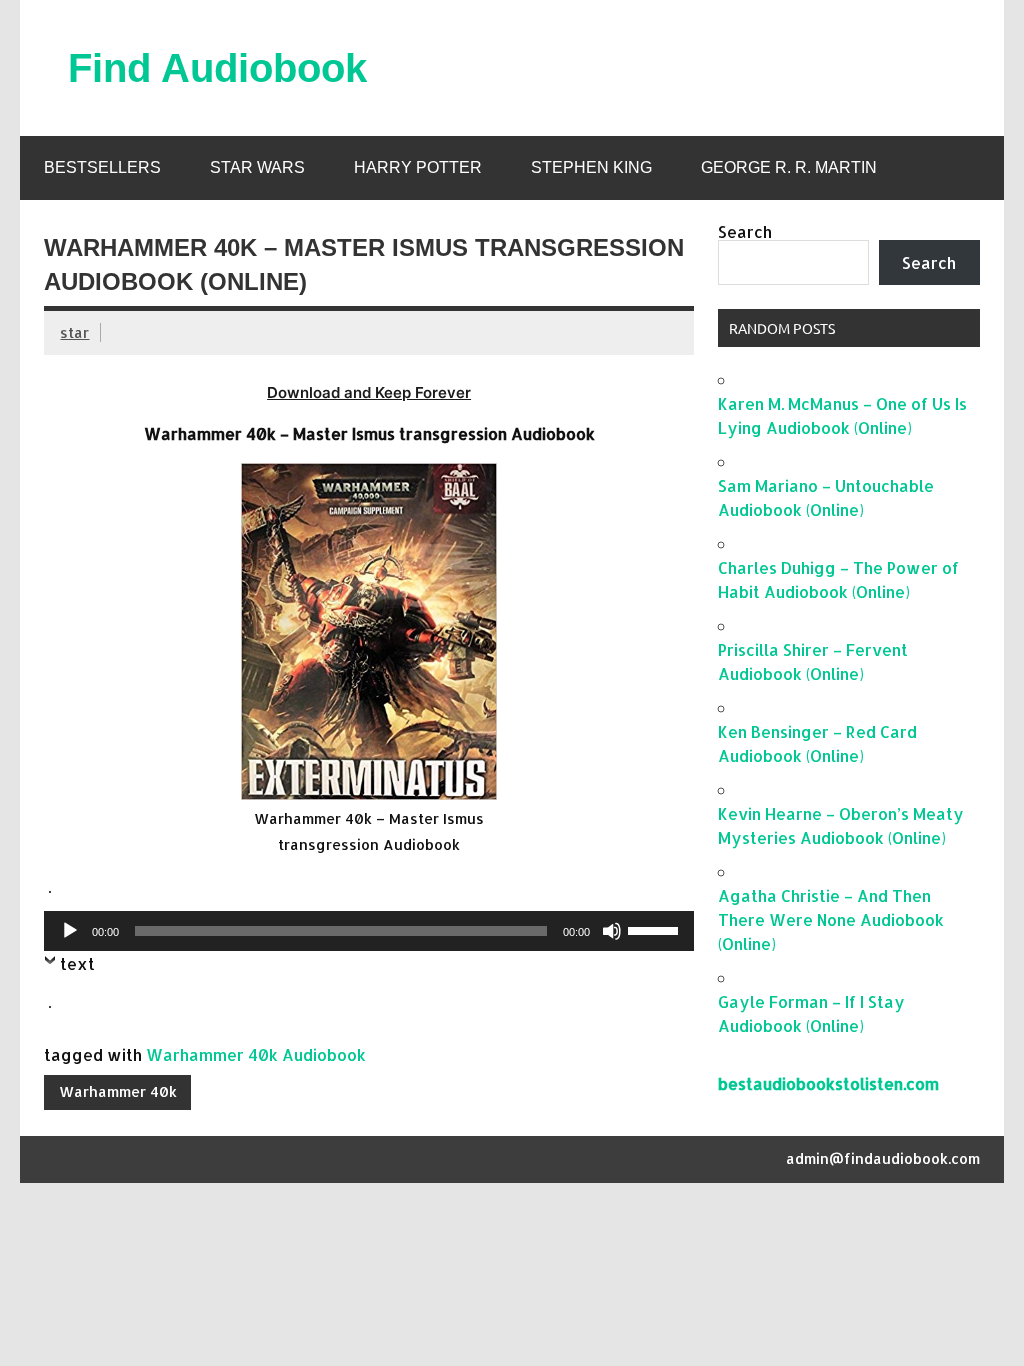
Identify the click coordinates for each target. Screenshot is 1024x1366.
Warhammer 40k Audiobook (256, 1054)
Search (745, 231)
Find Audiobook (217, 68)
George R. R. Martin (789, 167)
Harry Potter (418, 167)
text (77, 963)
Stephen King (591, 167)
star (74, 332)
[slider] (656, 929)
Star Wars (257, 167)
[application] (368, 931)
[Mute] (612, 931)
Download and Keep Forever (369, 392)
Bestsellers (102, 167)
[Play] (70, 931)
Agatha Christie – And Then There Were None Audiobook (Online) (831, 919)
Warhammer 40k (118, 1091)
